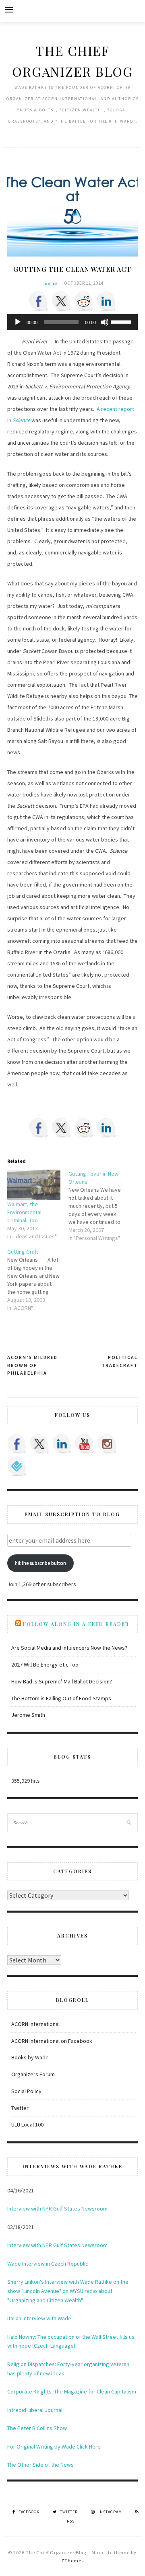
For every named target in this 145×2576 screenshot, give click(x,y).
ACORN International (35, 2024)
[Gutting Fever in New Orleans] (99, 1206)
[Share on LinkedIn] (106, 301)
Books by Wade (30, 2057)
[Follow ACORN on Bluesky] (17, 1466)
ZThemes (72, 2561)
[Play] (18, 322)
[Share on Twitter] (61, 301)
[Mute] (105, 322)
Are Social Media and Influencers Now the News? (69, 1648)
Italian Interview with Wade (39, 2318)
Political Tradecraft (120, 1361)
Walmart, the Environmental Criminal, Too (24, 1212)
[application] (73, 322)
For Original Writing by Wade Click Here (54, 2447)
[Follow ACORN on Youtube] (85, 1444)
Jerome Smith (28, 1715)
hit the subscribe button (40, 1563)
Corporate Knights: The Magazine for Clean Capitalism (72, 2391)
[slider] (122, 321)
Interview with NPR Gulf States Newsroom (57, 2209)
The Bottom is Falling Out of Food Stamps (61, 1698)
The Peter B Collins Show (37, 2428)
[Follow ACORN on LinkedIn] (62, 1444)
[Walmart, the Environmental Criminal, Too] (34, 1185)
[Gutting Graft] (38, 1280)
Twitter (20, 2108)
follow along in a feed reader (76, 1624)
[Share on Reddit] (84, 301)
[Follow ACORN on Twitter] (39, 1444)
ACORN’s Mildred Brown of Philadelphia (32, 1365)
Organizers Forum (33, 2074)
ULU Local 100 (27, 2124)
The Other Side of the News (40, 2465)
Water (51, 283)
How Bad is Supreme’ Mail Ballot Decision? (62, 1681)
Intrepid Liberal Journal (35, 2410)
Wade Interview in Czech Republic (48, 2264)
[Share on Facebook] (39, 301)
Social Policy (26, 2091)
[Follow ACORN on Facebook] (17, 1444)
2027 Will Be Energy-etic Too (45, 1665)
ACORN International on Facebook (52, 2041)
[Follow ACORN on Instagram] (107, 1444)
